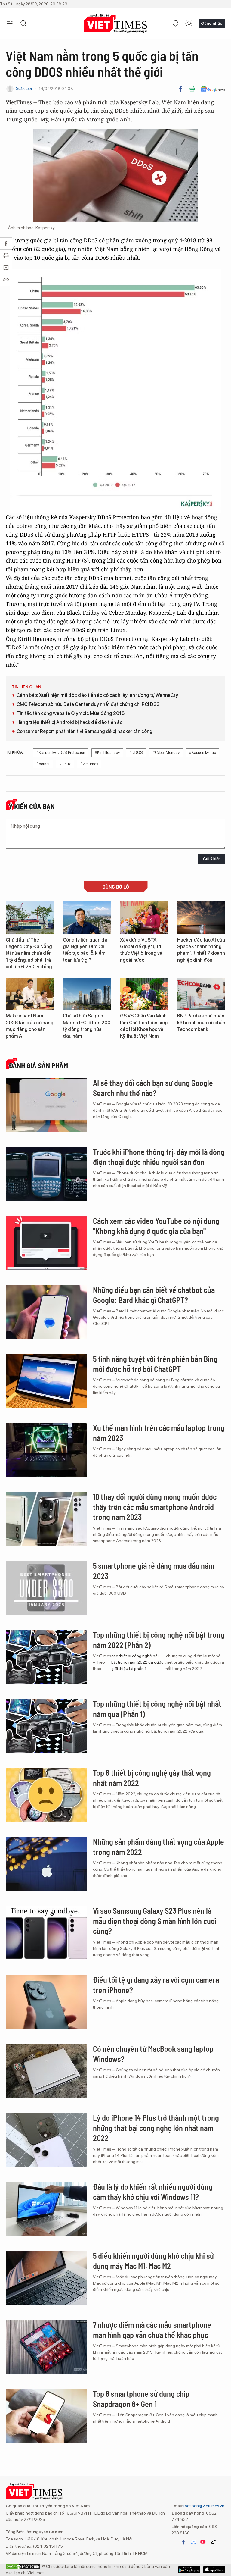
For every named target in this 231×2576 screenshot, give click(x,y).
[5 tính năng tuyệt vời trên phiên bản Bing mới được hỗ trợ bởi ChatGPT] (46, 1381)
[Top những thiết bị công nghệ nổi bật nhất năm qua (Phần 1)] (46, 1726)
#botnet (43, 764)
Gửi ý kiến (212, 859)
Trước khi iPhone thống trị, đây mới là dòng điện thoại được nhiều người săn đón (159, 1157)
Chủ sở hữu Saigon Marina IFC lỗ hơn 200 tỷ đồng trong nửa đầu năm (87, 1026)
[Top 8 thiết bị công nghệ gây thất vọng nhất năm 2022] (46, 1795)
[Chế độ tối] (189, 24)
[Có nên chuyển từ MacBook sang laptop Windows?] (46, 2071)
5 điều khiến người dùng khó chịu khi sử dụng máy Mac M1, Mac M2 (153, 2261)
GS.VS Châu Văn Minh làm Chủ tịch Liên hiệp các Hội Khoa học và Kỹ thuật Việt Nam (144, 1026)
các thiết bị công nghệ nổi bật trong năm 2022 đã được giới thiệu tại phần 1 (137, 1662)
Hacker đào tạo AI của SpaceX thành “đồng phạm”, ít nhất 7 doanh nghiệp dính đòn (201, 950)
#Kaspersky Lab (203, 752)
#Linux (65, 764)
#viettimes (89, 764)
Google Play (214, 2570)
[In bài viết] (192, 89)
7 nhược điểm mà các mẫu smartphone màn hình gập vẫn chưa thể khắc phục (152, 2330)
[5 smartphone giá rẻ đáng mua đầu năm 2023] (46, 1588)
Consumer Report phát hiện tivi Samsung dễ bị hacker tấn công (85, 731)
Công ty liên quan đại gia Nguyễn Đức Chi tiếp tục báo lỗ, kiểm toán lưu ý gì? (86, 950)
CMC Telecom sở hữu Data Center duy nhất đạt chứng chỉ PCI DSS (88, 704)
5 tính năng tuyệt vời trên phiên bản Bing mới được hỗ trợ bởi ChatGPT (155, 1364)
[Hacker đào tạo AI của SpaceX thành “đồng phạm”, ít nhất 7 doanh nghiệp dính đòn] (201, 918)
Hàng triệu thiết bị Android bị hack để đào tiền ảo (69, 722)
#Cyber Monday (166, 752)
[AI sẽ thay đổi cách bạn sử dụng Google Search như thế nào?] (46, 1105)
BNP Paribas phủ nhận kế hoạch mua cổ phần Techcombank (201, 1023)
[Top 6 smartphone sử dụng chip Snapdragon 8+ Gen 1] (46, 2416)
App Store (189, 2570)
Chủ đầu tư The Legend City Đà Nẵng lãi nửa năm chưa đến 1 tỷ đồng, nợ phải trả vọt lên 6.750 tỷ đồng (29, 953)
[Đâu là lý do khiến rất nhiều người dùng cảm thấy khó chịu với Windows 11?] (46, 2209)
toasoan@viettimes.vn (203, 2506)
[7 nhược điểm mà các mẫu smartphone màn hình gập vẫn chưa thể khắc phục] (46, 2347)
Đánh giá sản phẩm (38, 1066)
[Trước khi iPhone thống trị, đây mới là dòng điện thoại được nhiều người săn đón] (46, 1174)
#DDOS (136, 752)
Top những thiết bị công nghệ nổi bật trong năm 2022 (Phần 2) (159, 1640)
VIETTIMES (115, 24)
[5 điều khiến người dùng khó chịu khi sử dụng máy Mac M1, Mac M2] (46, 2278)
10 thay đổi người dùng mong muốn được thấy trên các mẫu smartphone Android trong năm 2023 (155, 1507)
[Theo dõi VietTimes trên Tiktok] (213, 2542)
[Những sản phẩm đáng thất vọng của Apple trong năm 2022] (46, 1864)
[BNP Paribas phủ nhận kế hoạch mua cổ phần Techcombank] (201, 994)
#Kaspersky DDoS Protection (61, 752)
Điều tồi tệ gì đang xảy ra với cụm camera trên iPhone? (156, 1985)
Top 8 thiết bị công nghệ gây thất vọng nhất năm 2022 (152, 1778)
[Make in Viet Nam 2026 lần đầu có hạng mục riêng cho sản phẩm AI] (30, 994)
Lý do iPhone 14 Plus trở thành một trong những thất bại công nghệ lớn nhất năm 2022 (156, 2128)
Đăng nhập (212, 23)
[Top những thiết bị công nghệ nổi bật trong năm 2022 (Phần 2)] (46, 1657)
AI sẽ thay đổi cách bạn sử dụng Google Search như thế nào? (153, 1088)
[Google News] (213, 89)
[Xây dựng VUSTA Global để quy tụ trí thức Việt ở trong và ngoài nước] (144, 918)
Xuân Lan (24, 89)
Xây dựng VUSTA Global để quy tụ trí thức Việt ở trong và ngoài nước (141, 950)
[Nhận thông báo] (176, 24)
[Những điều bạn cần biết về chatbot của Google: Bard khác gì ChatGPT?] (46, 1312)
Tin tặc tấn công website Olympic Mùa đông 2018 (71, 713)
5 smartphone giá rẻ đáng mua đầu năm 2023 (154, 1571)
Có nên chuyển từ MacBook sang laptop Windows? (153, 2054)
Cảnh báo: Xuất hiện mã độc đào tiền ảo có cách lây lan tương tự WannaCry (97, 695)
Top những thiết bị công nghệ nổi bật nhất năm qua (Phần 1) (157, 1709)
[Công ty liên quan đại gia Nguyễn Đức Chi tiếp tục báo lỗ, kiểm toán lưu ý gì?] (87, 918)
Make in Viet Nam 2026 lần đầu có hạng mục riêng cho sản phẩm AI (30, 1026)
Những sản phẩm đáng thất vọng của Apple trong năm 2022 (159, 1847)
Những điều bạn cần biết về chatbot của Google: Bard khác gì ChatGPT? (154, 1295)
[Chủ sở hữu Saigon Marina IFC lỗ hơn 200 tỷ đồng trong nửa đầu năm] (87, 994)
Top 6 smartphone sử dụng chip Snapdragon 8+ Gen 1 (141, 2399)
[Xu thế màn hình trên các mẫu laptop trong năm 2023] (46, 1450)
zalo (193, 2542)
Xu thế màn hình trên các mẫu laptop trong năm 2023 (159, 1433)
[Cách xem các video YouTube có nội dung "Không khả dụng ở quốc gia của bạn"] (46, 1243)
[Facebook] (181, 89)
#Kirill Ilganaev (107, 752)
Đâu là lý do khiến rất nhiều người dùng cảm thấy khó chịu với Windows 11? (153, 2192)
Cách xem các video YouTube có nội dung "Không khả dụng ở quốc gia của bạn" (156, 1226)
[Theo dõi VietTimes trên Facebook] (183, 2542)
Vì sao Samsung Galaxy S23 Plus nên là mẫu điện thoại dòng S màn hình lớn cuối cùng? (155, 1921)
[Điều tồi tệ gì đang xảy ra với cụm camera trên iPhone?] (46, 2002)
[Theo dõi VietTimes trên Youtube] (203, 2542)
